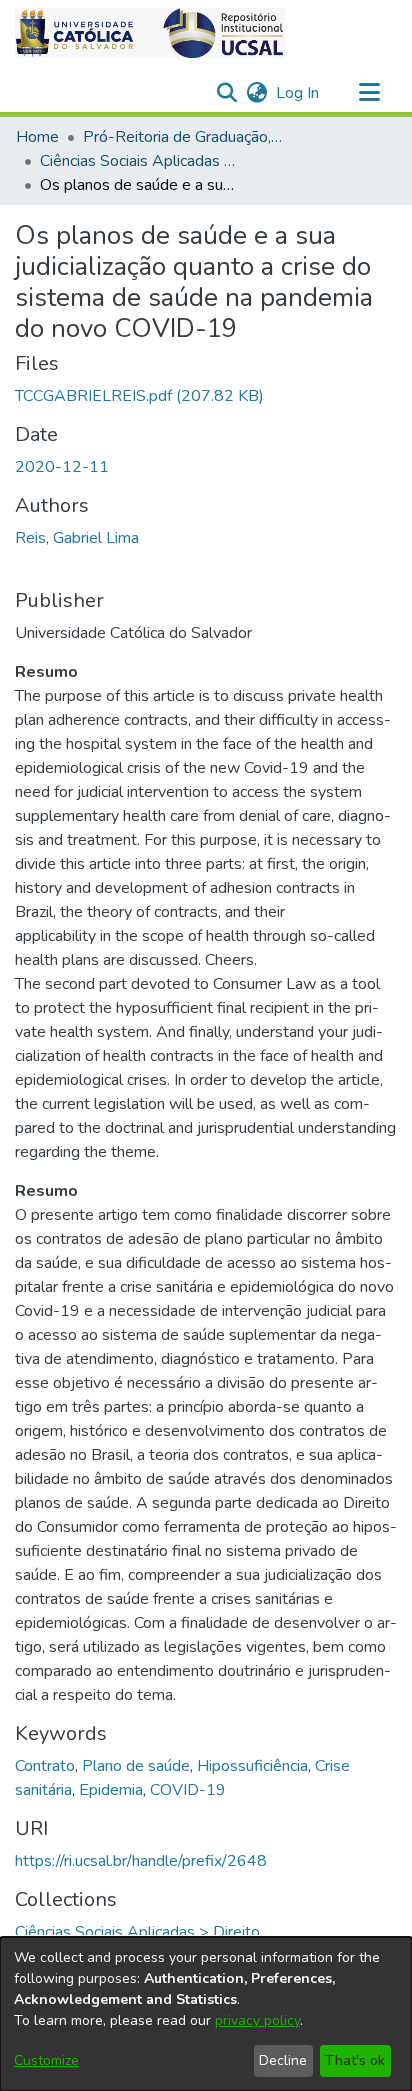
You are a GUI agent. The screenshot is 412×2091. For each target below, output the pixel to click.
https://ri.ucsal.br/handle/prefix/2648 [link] (141, 1861)
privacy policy (257, 2020)
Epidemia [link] (111, 1790)
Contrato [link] (45, 1766)
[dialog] (206, 2014)
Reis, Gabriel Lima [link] (77, 538)
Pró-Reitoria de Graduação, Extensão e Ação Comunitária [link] (183, 137)
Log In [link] (298, 93)
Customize (46, 2060)
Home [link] (37, 137)
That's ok (355, 2060)
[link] (139, 396)
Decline (283, 2060)
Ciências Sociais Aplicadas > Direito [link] (140, 161)
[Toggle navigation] (369, 93)
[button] (150, 33)
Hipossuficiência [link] (252, 1766)
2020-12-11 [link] (62, 467)
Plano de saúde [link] (136, 1766)
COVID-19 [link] (188, 1790)
